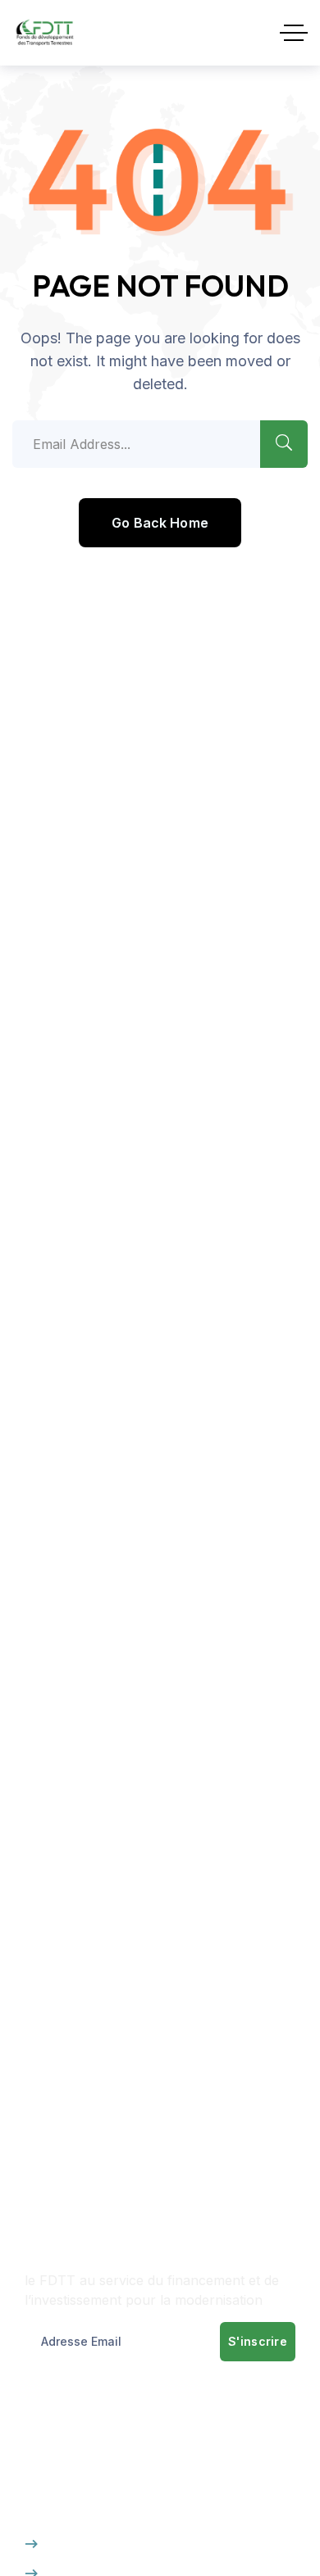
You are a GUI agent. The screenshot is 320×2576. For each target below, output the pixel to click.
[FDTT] (45, 33)
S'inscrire (258, 2341)
